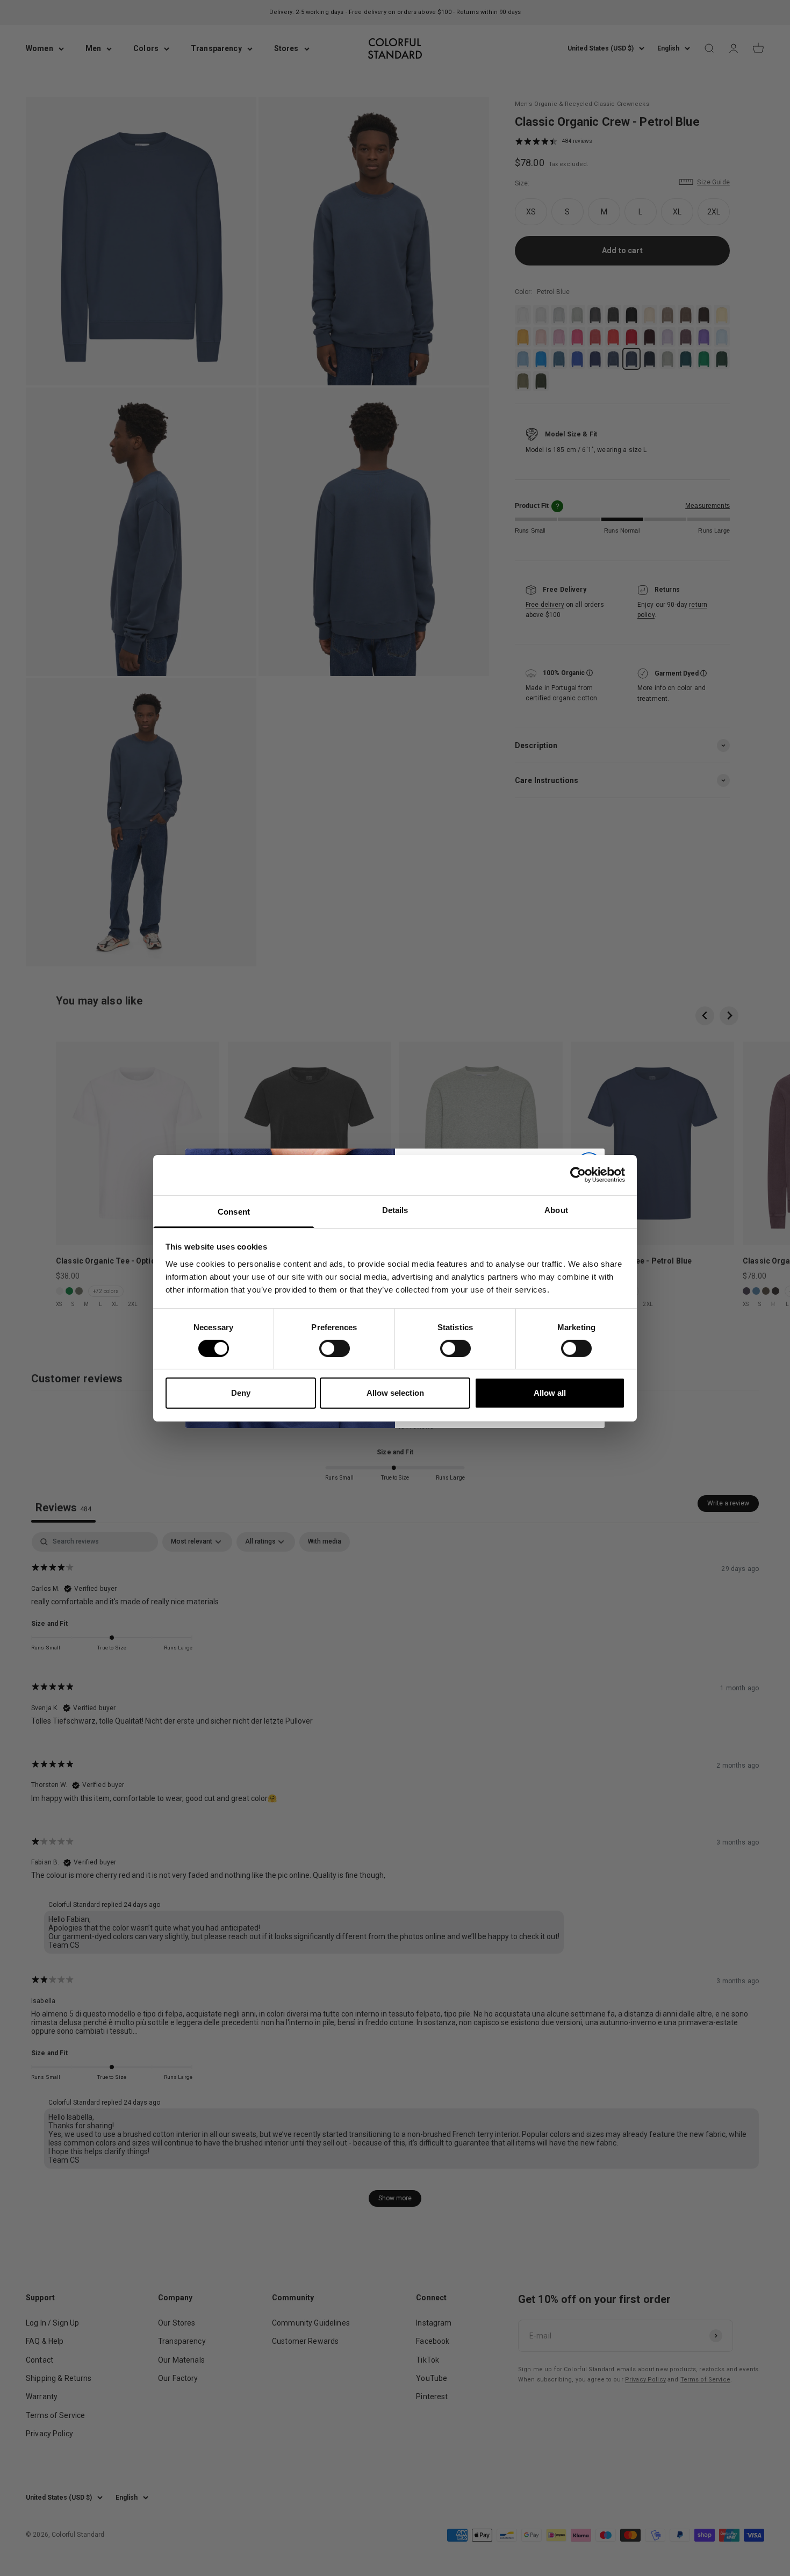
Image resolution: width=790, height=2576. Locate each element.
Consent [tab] (234, 1211)
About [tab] (556, 1210)
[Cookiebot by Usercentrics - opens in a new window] (578, 1175)
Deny (241, 1393)
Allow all (550, 1393)
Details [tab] (395, 1210)
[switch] (335, 1348)
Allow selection (395, 1393)
